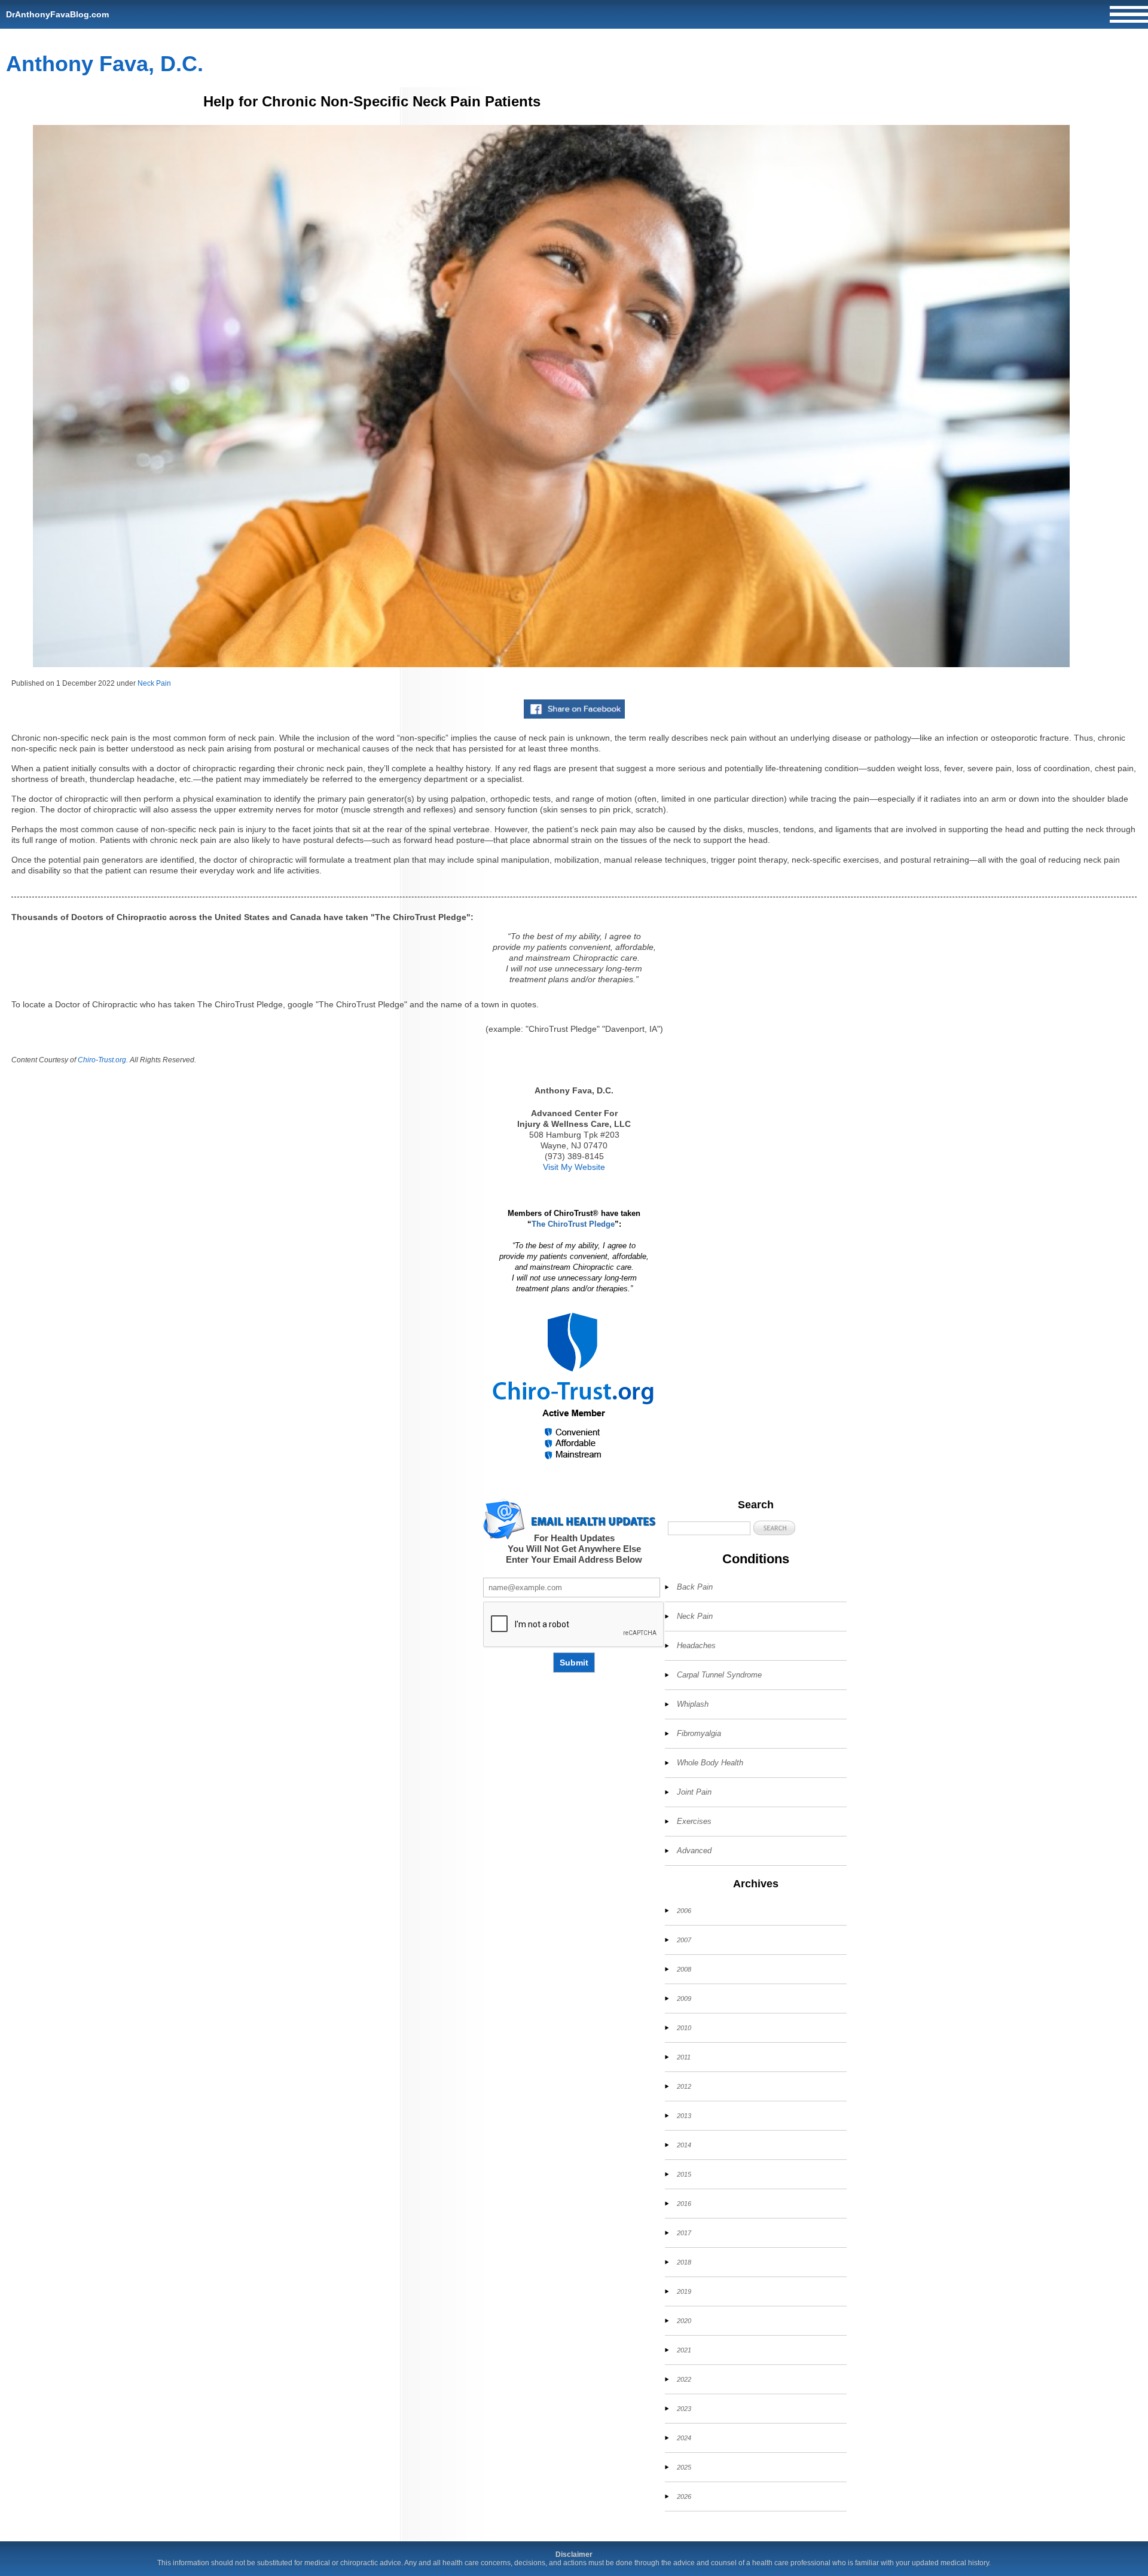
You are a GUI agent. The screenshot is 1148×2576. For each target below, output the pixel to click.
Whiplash (693, 1704)
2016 (684, 2204)
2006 (684, 1911)
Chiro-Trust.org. (103, 1060)
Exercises (694, 1821)
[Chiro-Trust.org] (574, 1387)
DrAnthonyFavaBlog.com (57, 14)
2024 (684, 2438)
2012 (684, 2086)
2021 (684, 2350)
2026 (684, 2496)
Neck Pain (154, 683)
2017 (684, 2233)
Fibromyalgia (699, 1733)
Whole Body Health (710, 1763)
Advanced (694, 1851)
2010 (684, 2028)
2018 (684, 2262)
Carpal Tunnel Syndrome (719, 1675)
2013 (684, 2116)
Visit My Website (574, 1167)
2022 (684, 2379)
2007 (684, 1940)
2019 (684, 2291)
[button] (774, 1528)
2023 (684, 2409)
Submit (574, 1663)
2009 (684, 1999)
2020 (684, 2321)
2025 (684, 2467)
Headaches (696, 1645)
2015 (684, 2174)
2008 (684, 1969)
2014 (684, 2145)
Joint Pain (694, 1792)
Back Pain (695, 1587)
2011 (684, 2057)
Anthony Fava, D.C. (105, 64)
